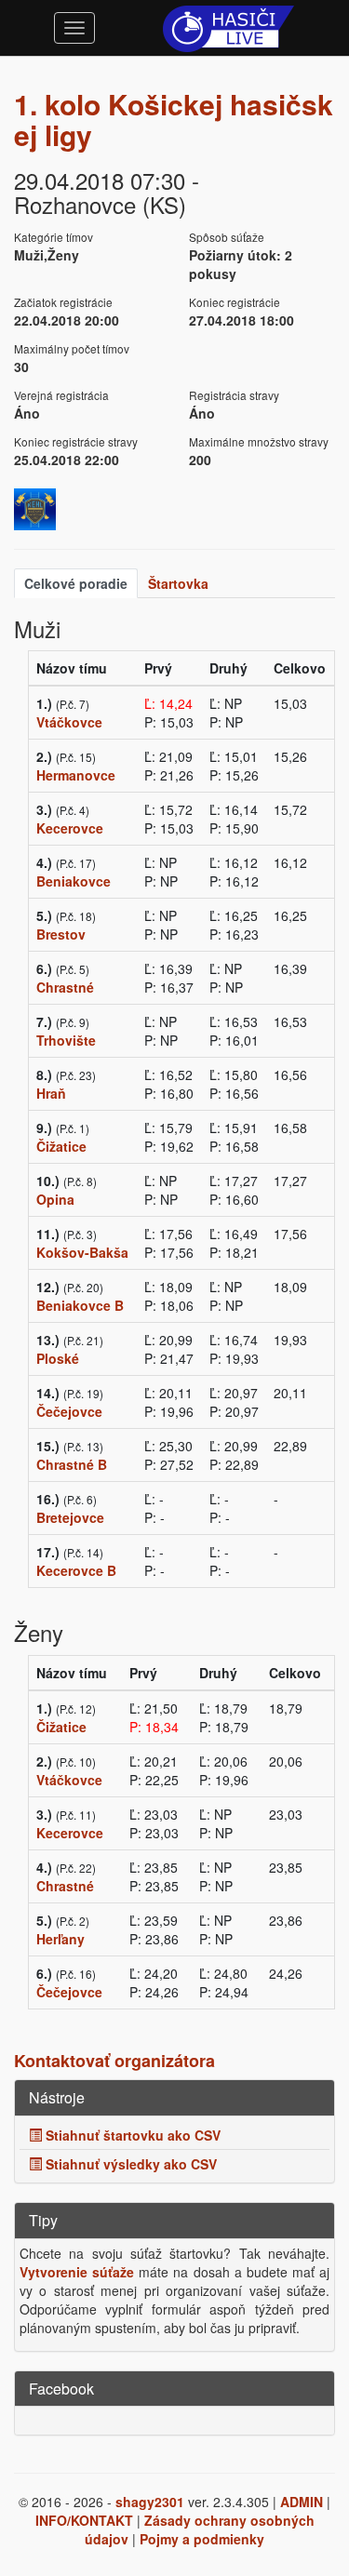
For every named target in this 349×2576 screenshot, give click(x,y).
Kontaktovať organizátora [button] (114, 2061)
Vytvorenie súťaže (77, 2272)
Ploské (58, 1358)
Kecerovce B (76, 1570)
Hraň (51, 1093)
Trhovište (66, 1040)
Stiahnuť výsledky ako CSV (129, 2164)
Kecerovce (70, 828)
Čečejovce (69, 1411)
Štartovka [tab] (178, 583)
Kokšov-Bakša (82, 1252)
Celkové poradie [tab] (76, 583)
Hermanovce (76, 775)
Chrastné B (72, 1464)
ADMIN (302, 2502)
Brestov (61, 934)
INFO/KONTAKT (84, 2520)
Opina (55, 1199)
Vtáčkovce (69, 722)
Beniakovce (74, 881)
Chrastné (65, 987)
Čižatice (61, 1146)
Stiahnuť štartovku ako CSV (131, 2135)
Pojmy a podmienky (202, 2539)
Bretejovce (70, 1517)
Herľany (60, 1939)
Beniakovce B (80, 1305)
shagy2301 (150, 2502)
